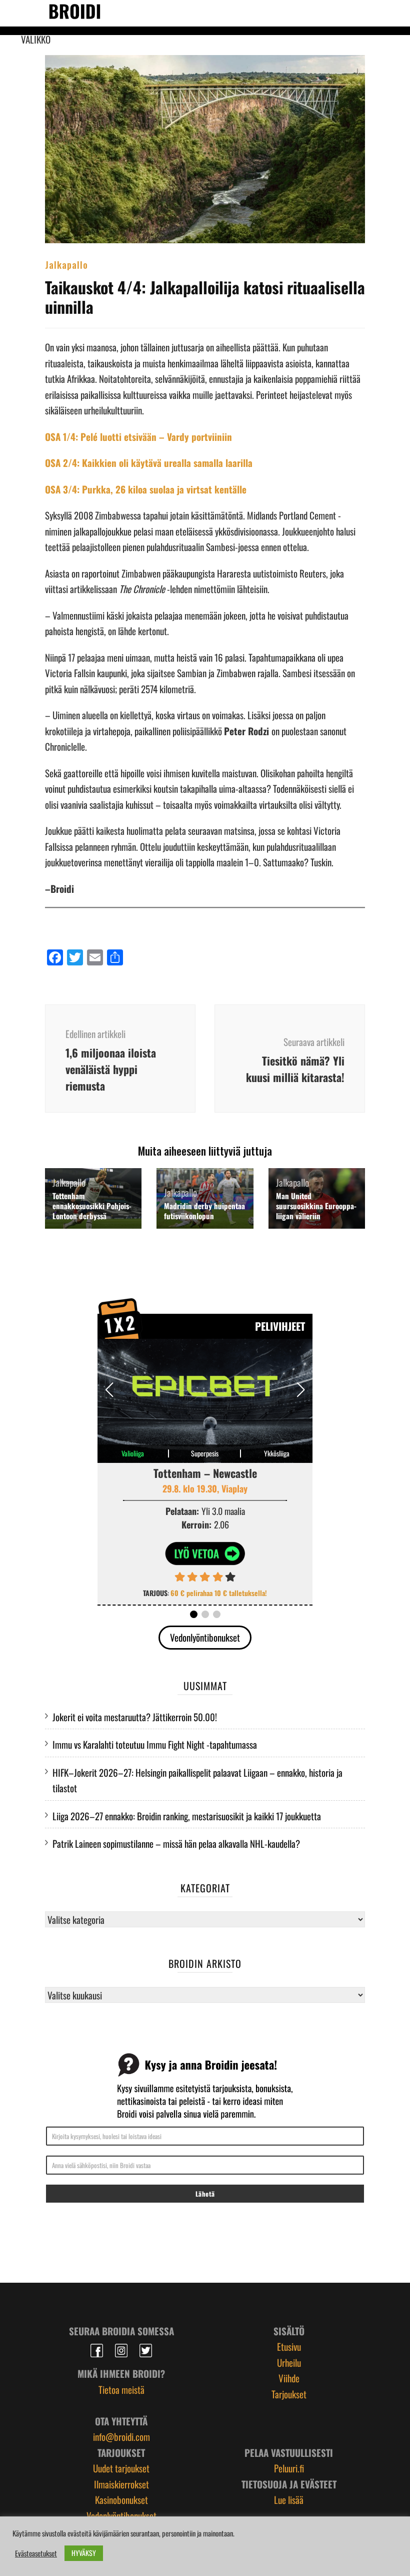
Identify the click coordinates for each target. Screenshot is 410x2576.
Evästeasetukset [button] (36, 2553)
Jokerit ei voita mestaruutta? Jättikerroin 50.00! (135, 1717)
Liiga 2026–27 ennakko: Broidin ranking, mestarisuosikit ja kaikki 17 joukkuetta (187, 1816)
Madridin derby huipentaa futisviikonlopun (204, 1211)
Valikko (36, 39)
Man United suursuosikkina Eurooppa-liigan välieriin (316, 1206)
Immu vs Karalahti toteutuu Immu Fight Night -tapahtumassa (155, 1744)
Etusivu (289, 2346)
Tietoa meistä (121, 2389)
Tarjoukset (289, 2394)
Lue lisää (289, 2499)
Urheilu (289, 2362)
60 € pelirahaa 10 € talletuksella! (219, 1593)
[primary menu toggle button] (15, 13)
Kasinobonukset (121, 2499)
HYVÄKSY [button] (84, 2553)
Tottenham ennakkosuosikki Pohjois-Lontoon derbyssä (92, 1206)
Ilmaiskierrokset (121, 2484)
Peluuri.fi (289, 2468)
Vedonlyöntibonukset (205, 1637)
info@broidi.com (121, 2436)
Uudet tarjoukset (121, 2468)
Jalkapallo (66, 264)
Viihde (289, 2378)
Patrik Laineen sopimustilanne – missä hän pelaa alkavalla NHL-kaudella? (176, 1843)
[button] (301, 1390)
